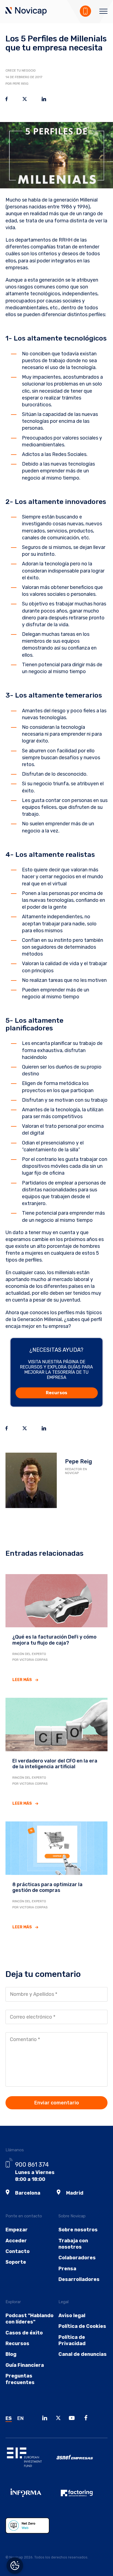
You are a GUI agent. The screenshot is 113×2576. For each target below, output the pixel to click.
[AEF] (82, 2497)
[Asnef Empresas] (82, 2461)
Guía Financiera (25, 2365)
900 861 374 (32, 2165)
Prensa (67, 2269)
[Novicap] (26, 12)
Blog (11, 2354)
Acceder (16, 2241)
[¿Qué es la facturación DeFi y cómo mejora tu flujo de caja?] (56, 1600)
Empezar (17, 2230)
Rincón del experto (29, 1654)
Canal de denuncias (83, 2354)
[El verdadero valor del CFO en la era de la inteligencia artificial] (56, 1724)
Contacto (18, 2251)
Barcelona (28, 2193)
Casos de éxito (24, 2333)
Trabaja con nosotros (73, 2244)
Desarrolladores (79, 2279)
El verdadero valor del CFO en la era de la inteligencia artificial (55, 1764)
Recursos (56, 1393)
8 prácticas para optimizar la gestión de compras (47, 1888)
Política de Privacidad (72, 2340)
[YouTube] (73, 2419)
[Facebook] (87, 2419)
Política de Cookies (82, 2326)
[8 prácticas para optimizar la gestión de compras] (56, 1848)
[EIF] (31, 2461)
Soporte (16, 2262)
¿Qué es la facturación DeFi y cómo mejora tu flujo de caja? (54, 1640)
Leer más (22, 1680)
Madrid (75, 2193)
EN (20, 2418)
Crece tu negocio (21, 70)
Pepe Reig (78, 1461)
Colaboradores (77, 2258)
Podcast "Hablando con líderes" (29, 2319)
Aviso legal (72, 2316)
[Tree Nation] (31, 2530)
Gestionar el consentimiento (15, 2566)
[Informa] (31, 2497)
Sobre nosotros (78, 2230)
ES (9, 2418)
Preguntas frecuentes (20, 2379)
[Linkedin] (46, 2419)
